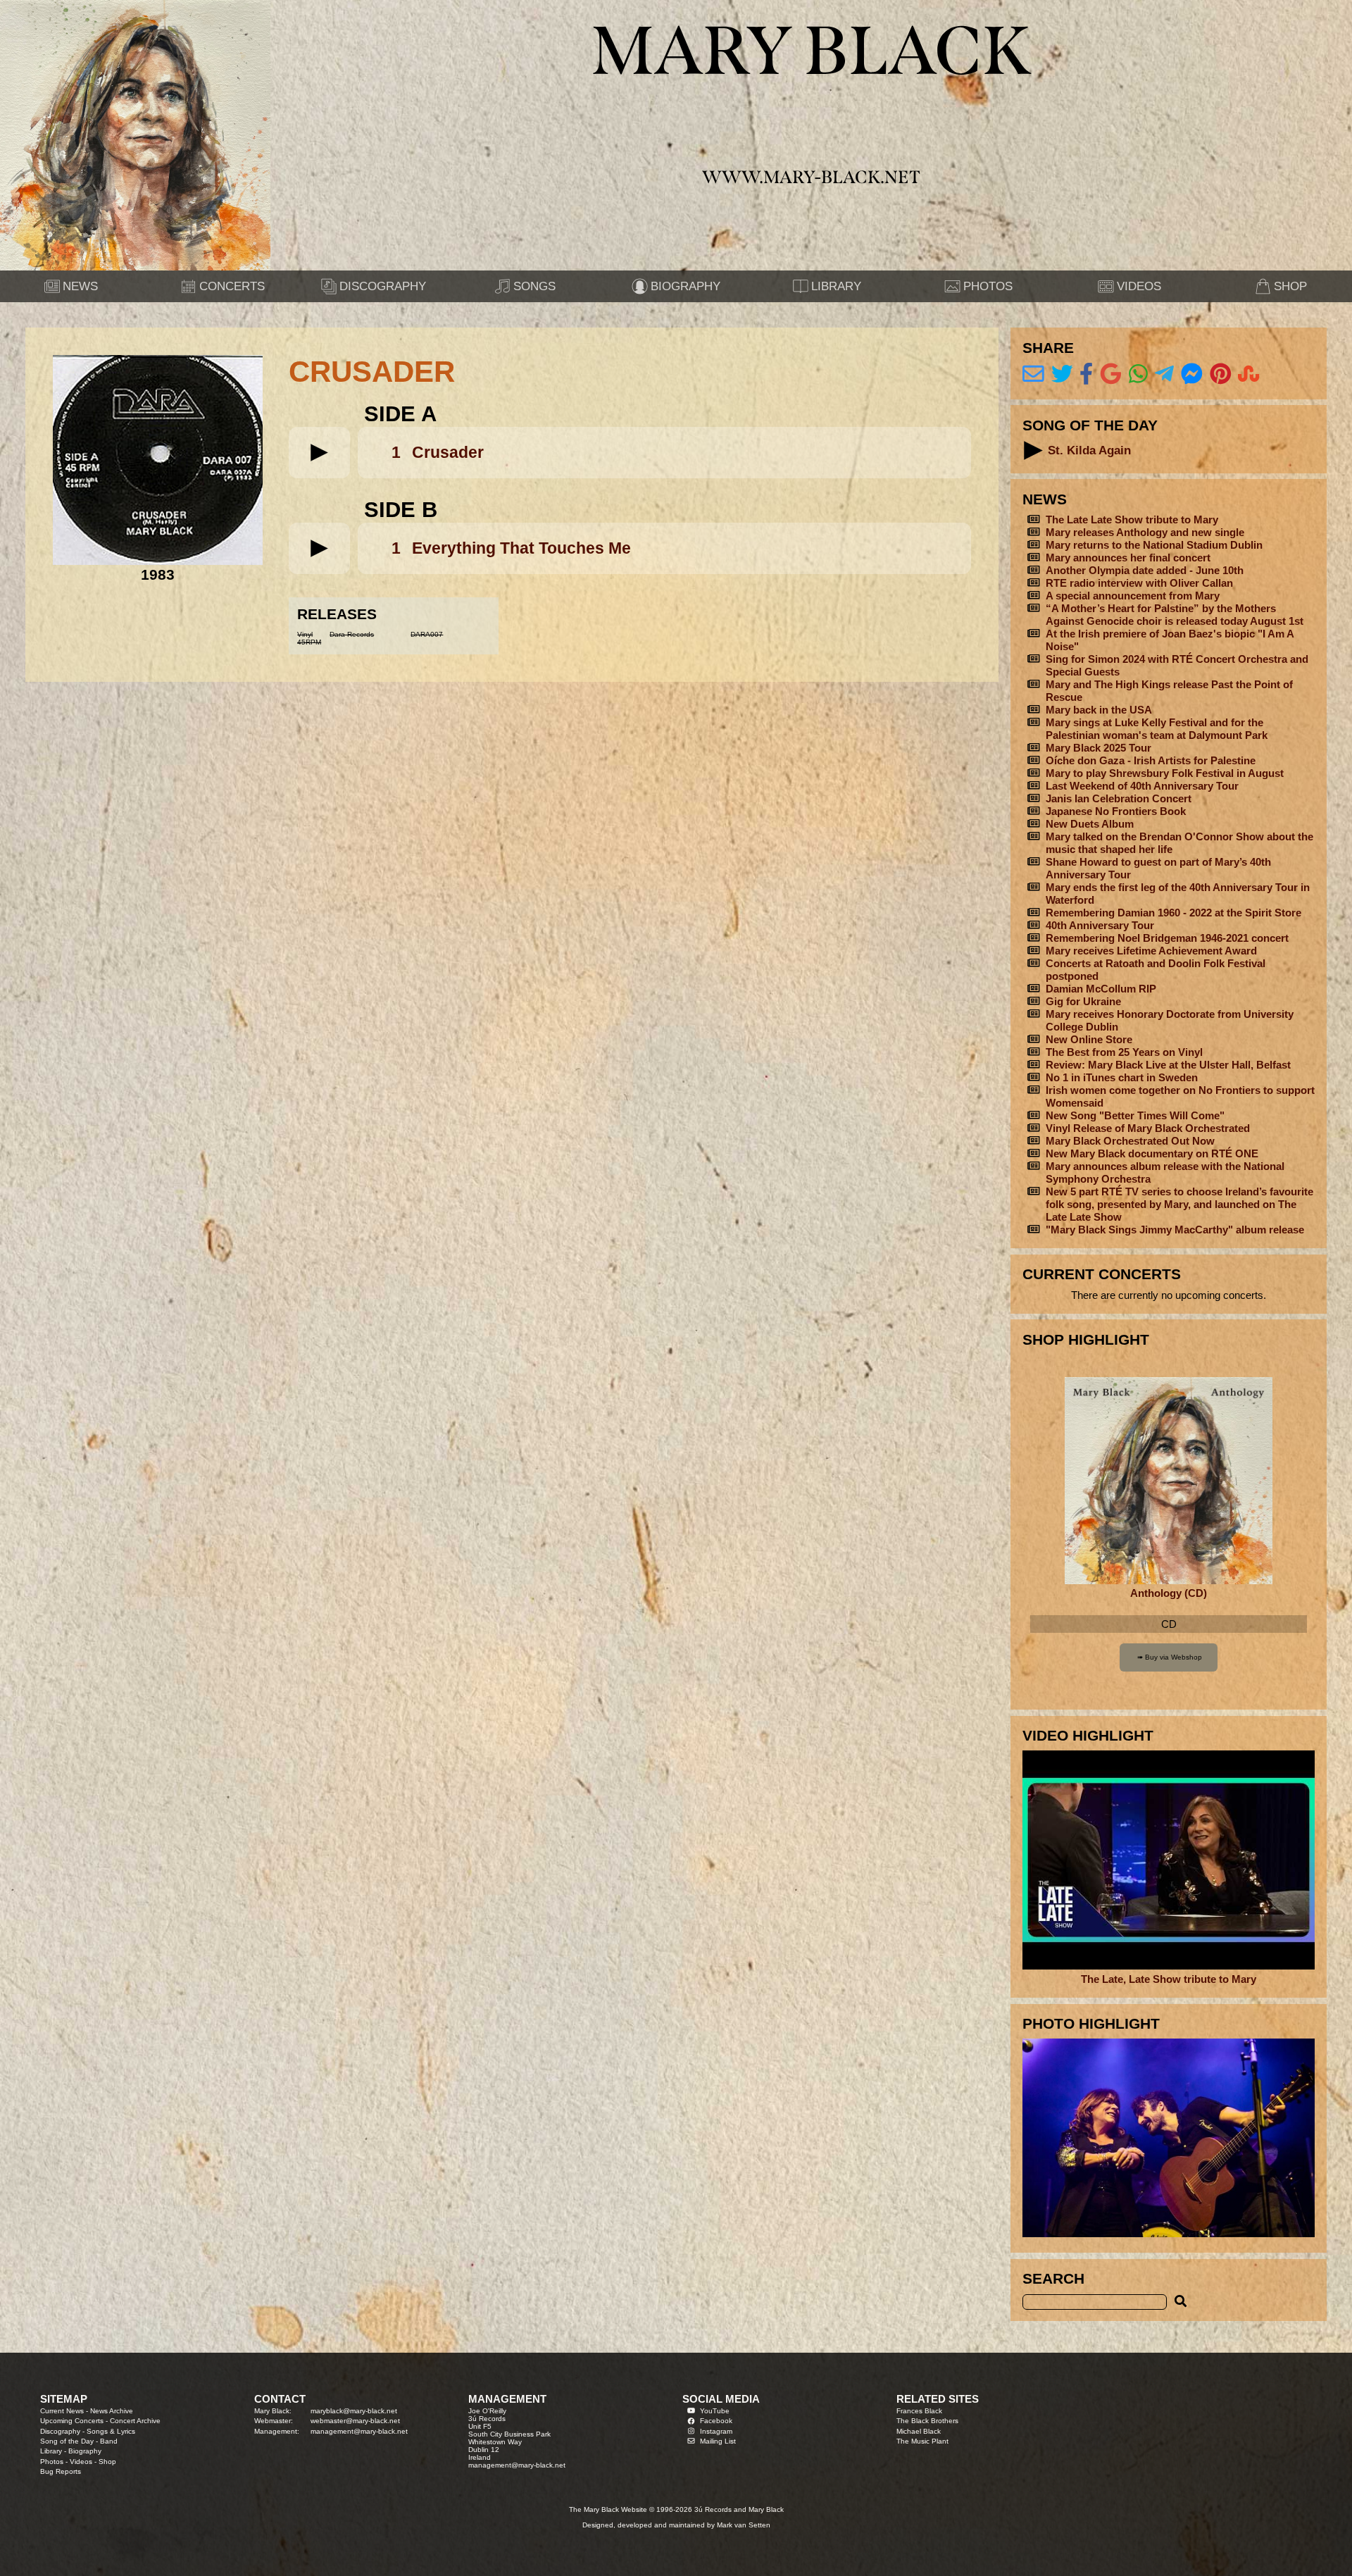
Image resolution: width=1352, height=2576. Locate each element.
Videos (81, 2462)
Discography (60, 2431)
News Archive (112, 2411)
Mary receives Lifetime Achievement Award (1151, 951)
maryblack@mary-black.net (354, 2411)
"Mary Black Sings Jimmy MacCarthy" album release (1175, 1230)
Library (51, 2451)
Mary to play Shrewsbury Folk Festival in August (1165, 773)
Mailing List (718, 2441)
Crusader (448, 452)
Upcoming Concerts (72, 2421)
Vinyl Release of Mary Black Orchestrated (1148, 1128)
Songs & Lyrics (111, 2431)
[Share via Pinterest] (1221, 374)
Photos (52, 2462)
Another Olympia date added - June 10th (1145, 570)
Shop (107, 2462)
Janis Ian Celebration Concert (1119, 798)
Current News (62, 2411)
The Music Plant (922, 2441)
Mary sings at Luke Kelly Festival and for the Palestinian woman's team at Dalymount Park (1157, 729)
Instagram (716, 2431)
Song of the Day (67, 2441)
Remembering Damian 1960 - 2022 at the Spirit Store (1173, 913)
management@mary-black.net (359, 2431)
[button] (319, 453)
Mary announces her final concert (1128, 558)
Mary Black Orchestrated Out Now (1130, 1141)
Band (109, 2441)
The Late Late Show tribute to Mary (1132, 519)
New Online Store (1089, 1039)
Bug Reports (61, 2471)
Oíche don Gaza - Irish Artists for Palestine (1151, 760)
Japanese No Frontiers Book (1116, 811)
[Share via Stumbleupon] (1249, 374)
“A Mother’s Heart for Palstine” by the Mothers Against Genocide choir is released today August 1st (1175, 615)
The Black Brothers (927, 2421)
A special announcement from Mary (1133, 596)
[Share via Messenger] (1192, 374)
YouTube (715, 2411)
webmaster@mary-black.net (355, 2421)
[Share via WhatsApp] (1138, 374)
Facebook (716, 2421)
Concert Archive (135, 2421)
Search (1053, 2278)
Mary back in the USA (1099, 710)
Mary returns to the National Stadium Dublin (1154, 545)
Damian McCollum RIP (1101, 989)
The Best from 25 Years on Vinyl (1124, 1052)
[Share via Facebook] (1086, 374)
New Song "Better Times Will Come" (1135, 1115)
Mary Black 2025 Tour (1098, 748)
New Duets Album (1090, 824)
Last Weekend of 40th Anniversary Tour (1142, 786)
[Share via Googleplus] (1111, 374)
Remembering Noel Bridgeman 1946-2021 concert (1167, 938)
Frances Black (919, 2411)
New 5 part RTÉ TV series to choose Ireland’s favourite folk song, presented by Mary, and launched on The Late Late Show (1179, 1204)
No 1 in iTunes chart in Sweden (1122, 1077)
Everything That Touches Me (521, 548)
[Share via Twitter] (1062, 374)
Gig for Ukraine (1083, 1001)
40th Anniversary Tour (1100, 925)
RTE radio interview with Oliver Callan (1139, 583)
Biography (85, 2451)
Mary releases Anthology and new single (1145, 532)
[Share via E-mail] (1033, 374)
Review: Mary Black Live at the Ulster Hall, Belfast (1168, 1065)
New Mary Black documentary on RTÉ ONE (1152, 1153)
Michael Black (919, 2431)
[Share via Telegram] (1164, 374)
